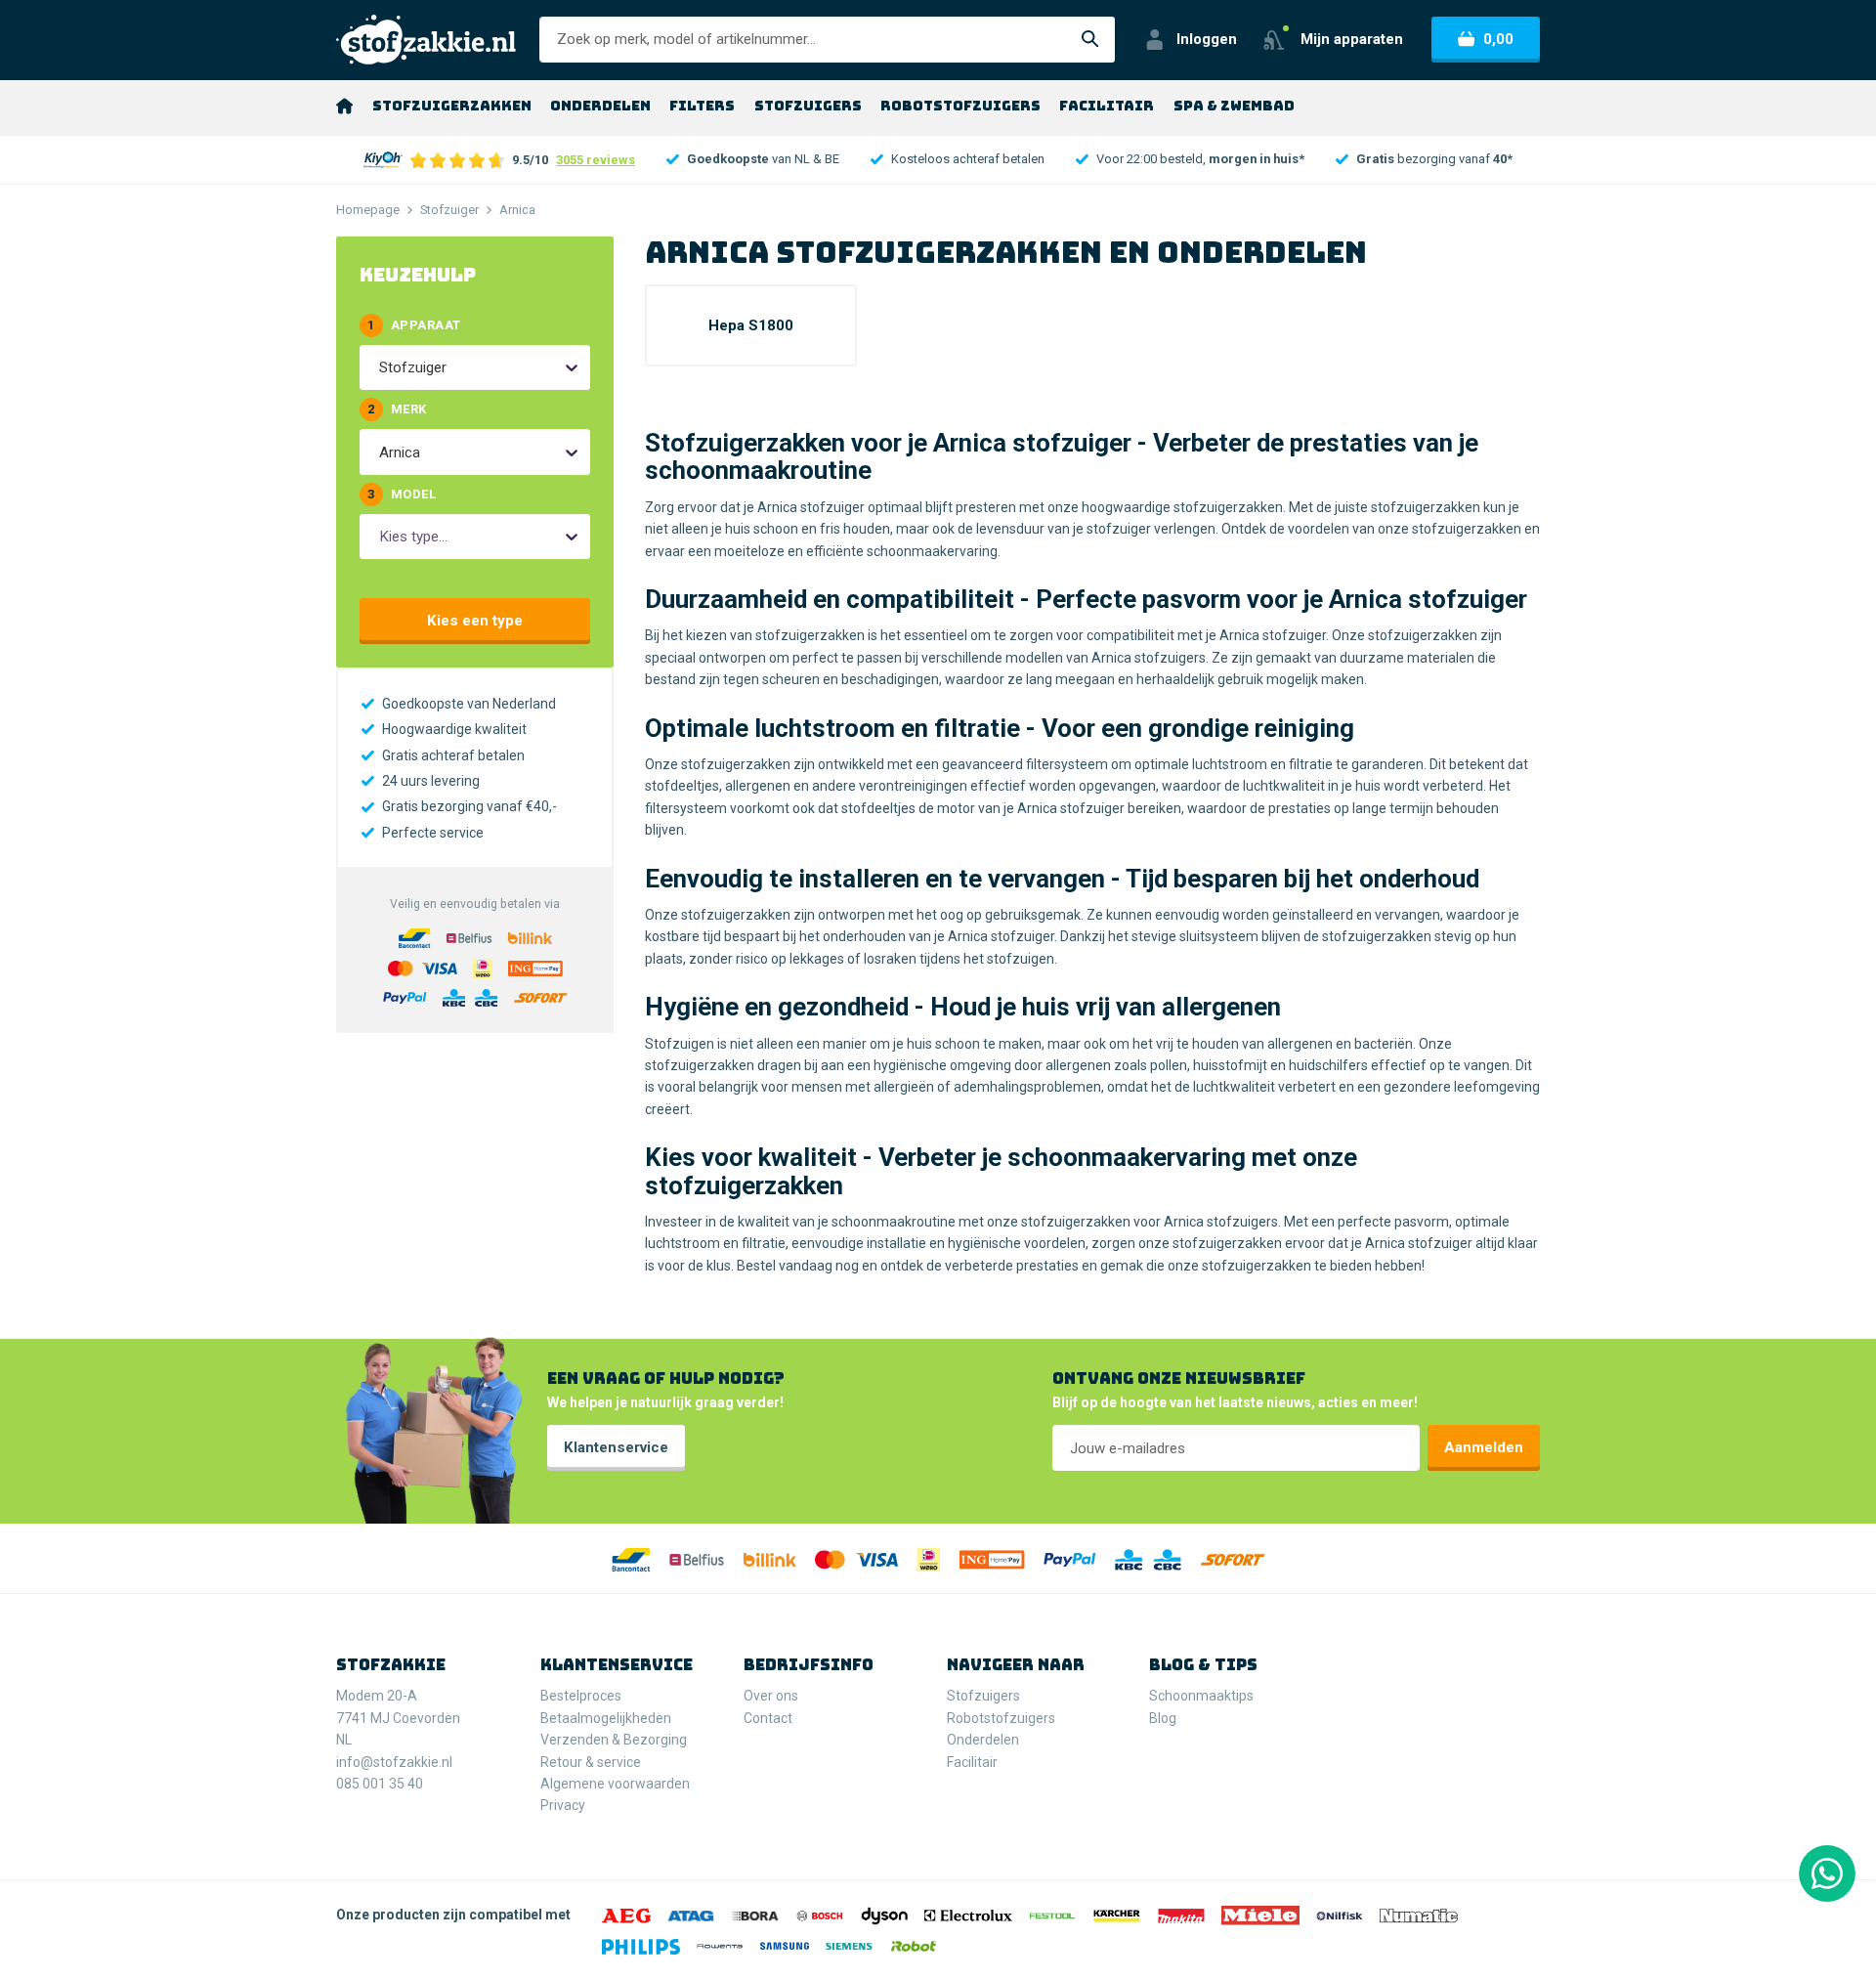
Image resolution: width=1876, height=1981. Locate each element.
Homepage (368, 210)
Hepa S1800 (751, 325)
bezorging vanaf (1434, 159)
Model (402, 494)
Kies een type (475, 621)
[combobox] (381, 367)
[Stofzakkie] (426, 40)
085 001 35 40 (380, 1784)
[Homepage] (344, 106)
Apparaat (414, 325)
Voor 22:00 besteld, (1200, 159)
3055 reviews (596, 160)
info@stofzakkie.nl (394, 1762)
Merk (397, 409)
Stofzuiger (449, 210)
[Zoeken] (1090, 40)
